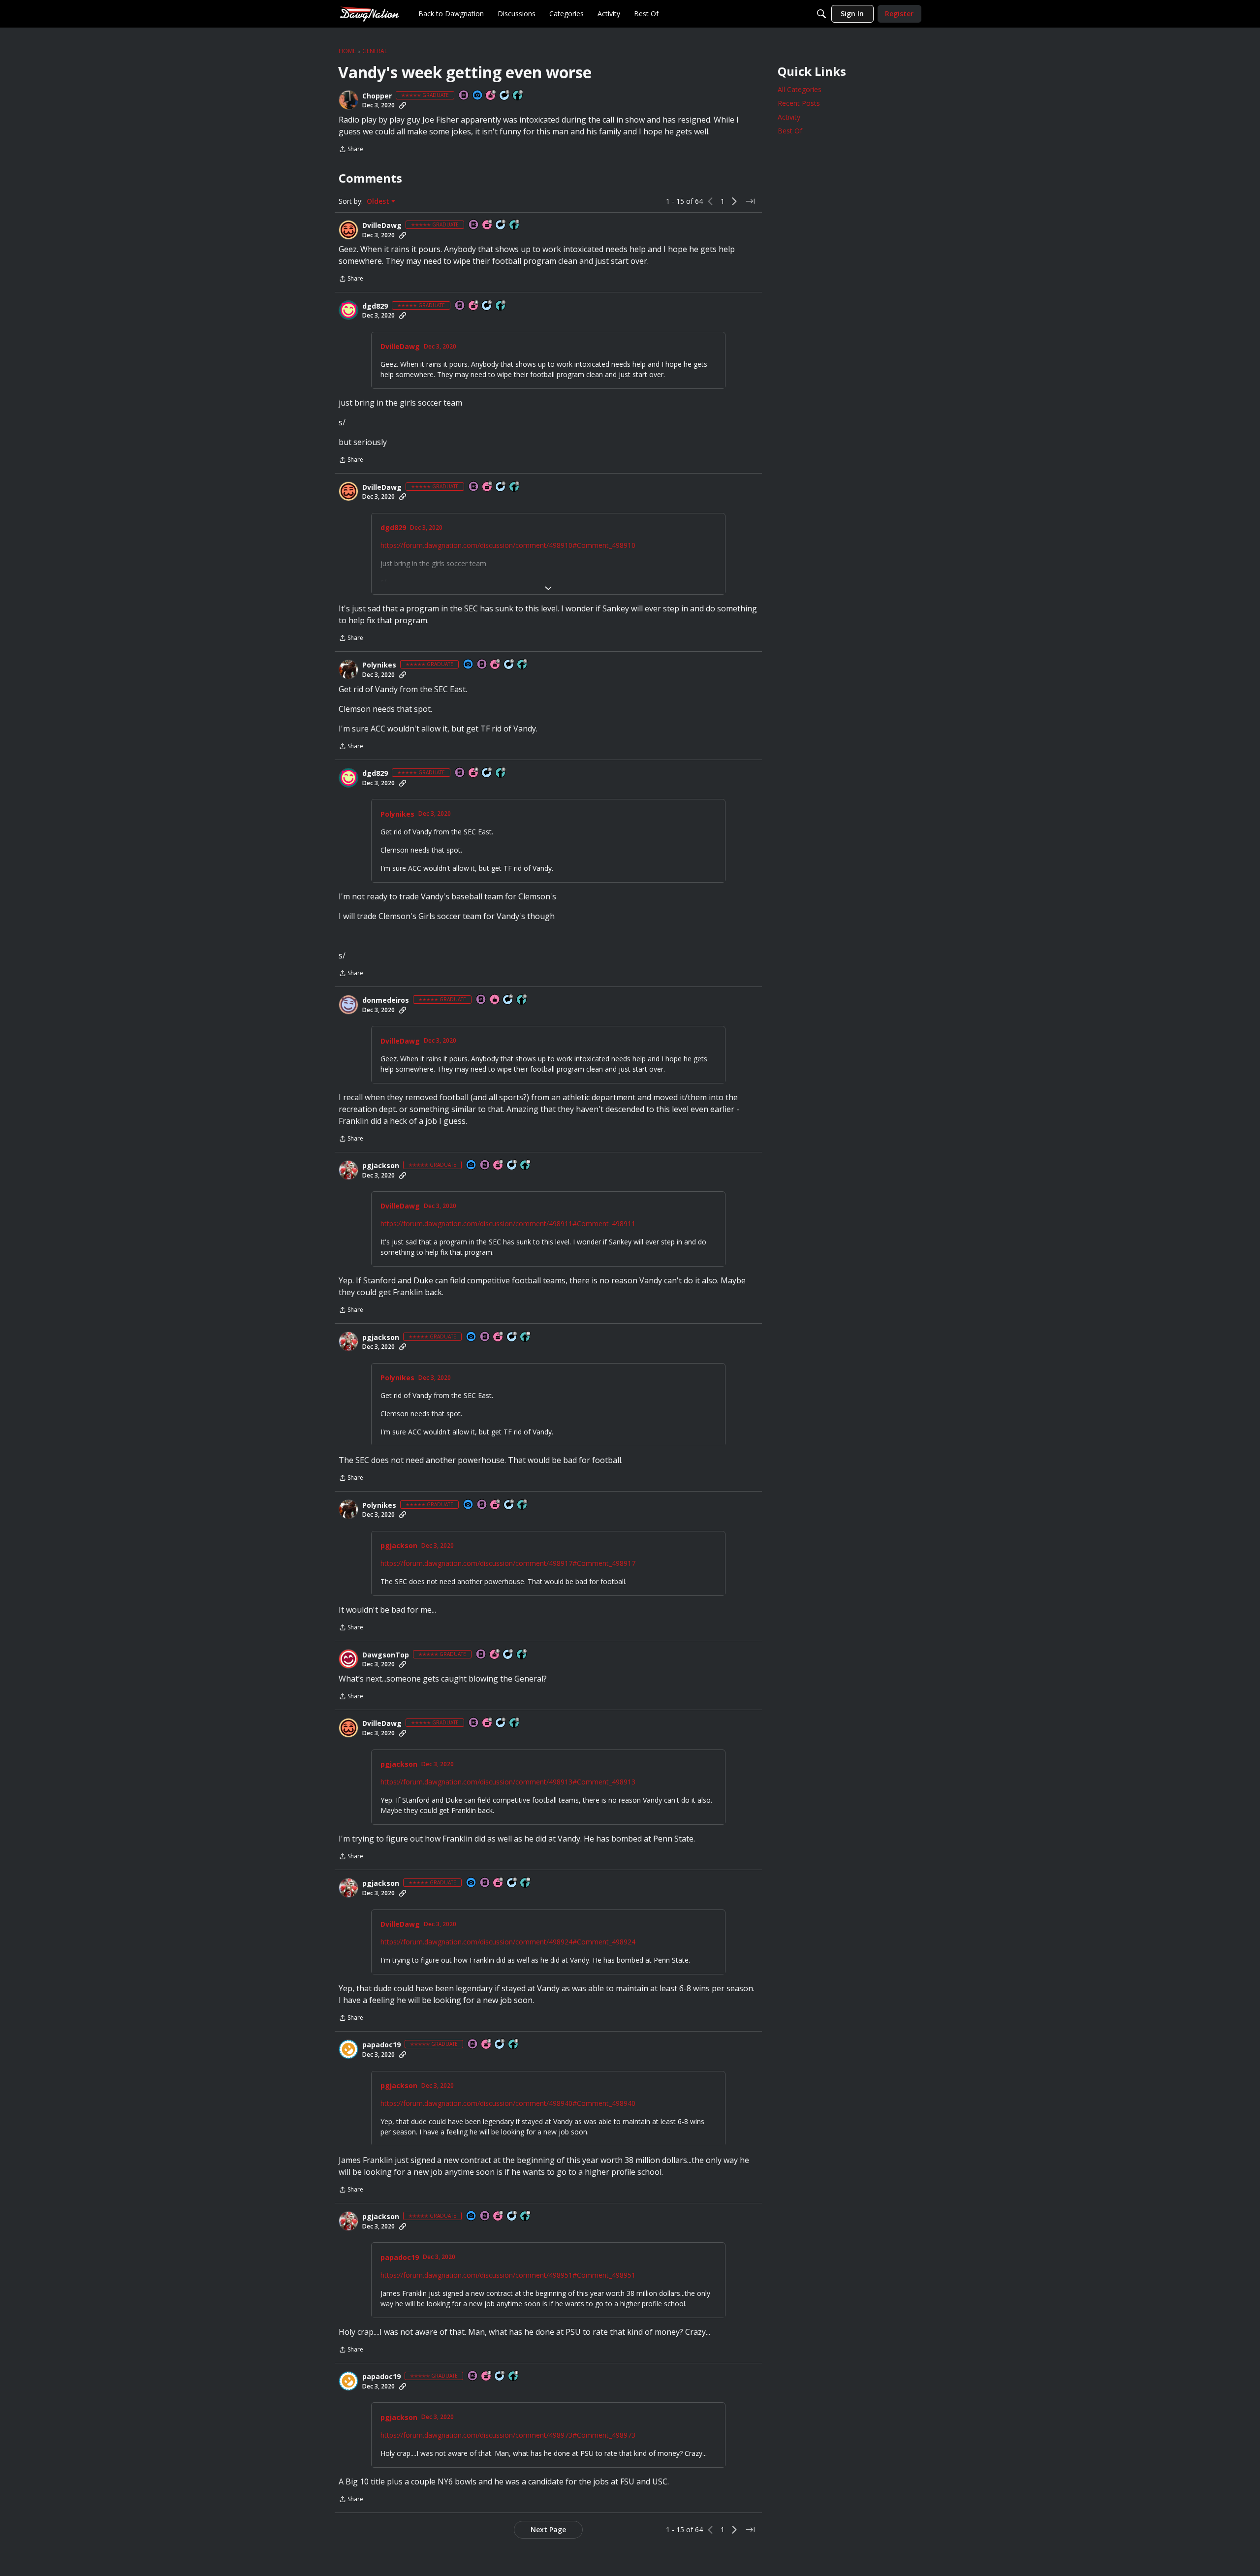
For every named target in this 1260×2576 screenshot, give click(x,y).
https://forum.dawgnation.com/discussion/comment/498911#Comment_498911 (508, 1224)
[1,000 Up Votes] (522, 1655)
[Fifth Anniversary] (496, 665)
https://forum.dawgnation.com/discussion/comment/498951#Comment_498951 (508, 2275)
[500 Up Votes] (514, 2045)
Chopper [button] (377, 96)
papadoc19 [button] (381, 2045)
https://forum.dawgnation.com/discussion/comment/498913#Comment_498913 (508, 1782)
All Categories (800, 89)
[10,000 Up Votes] (526, 1165)
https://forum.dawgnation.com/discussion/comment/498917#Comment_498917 (508, 1563)
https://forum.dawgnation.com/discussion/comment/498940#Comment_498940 (508, 2103)
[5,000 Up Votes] (518, 96)
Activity (789, 117)
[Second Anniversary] (487, 2045)
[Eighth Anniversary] (491, 96)
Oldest (379, 201)
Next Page (548, 2529)
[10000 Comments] (512, 1165)
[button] (348, 100)
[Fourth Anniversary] (474, 306)
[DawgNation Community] (369, 14)
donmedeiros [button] (386, 1000)
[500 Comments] (508, 1655)
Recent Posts (799, 103)
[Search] (821, 14)
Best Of (790, 131)
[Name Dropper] (464, 96)
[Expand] (548, 588)
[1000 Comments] (505, 96)
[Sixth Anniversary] (488, 225)
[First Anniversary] (495, 1000)
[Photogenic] (478, 96)
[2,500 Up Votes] (501, 306)
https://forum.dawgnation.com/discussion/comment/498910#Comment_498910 (508, 545)
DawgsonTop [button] (386, 1655)
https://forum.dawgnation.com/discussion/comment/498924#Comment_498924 (508, 1942)
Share (351, 150)
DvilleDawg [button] (382, 225)
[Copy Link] (403, 105)
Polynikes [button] (379, 665)
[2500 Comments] (501, 225)
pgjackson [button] (381, 1166)
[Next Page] (734, 201)
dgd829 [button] (375, 306)
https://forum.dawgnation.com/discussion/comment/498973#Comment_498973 (508, 2435)
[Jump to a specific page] (750, 201)
